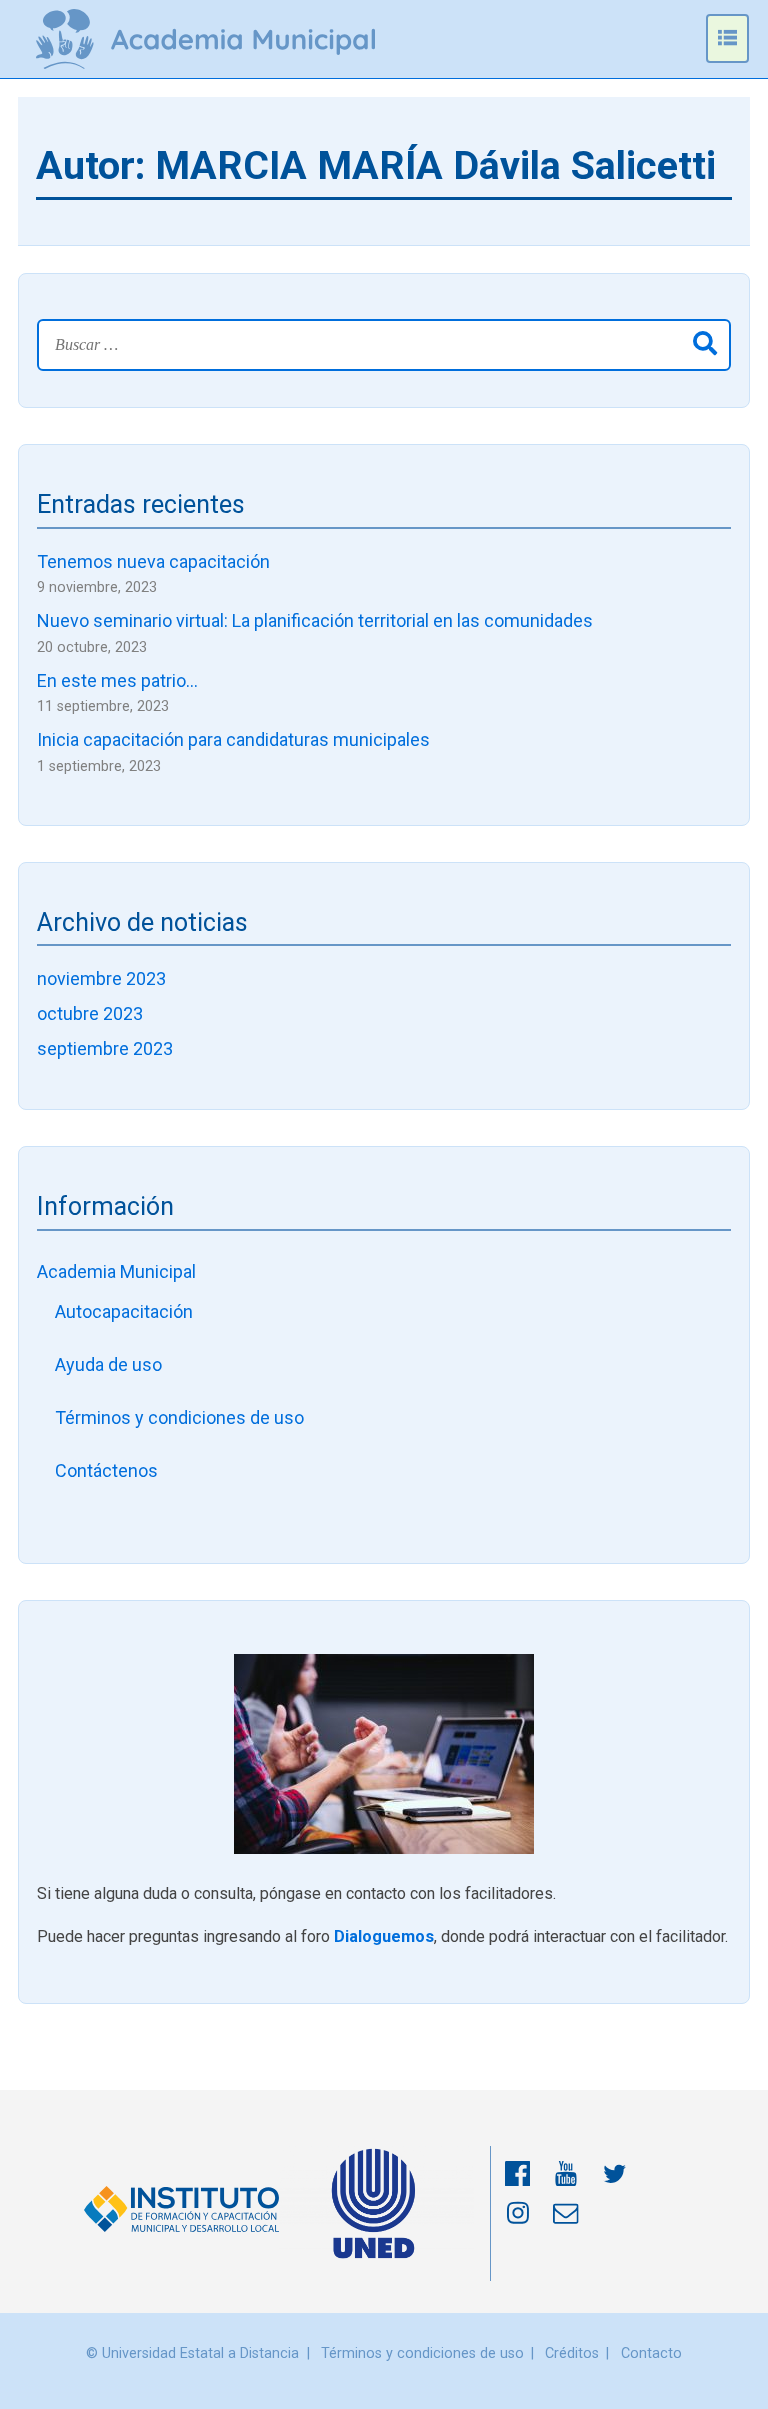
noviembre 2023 (101, 978)
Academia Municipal (116, 1271)
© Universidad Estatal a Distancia (192, 2353)
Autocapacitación (124, 1311)
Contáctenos (106, 1470)
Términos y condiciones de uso (179, 1417)
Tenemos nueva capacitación (153, 561)
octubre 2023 (90, 1013)
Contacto (651, 2353)
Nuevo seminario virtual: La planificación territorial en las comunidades (315, 620)
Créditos (572, 2353)
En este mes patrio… (117, 680)
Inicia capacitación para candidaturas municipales (233, 739)
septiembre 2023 (105, 1048)
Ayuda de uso (108, 1364)
